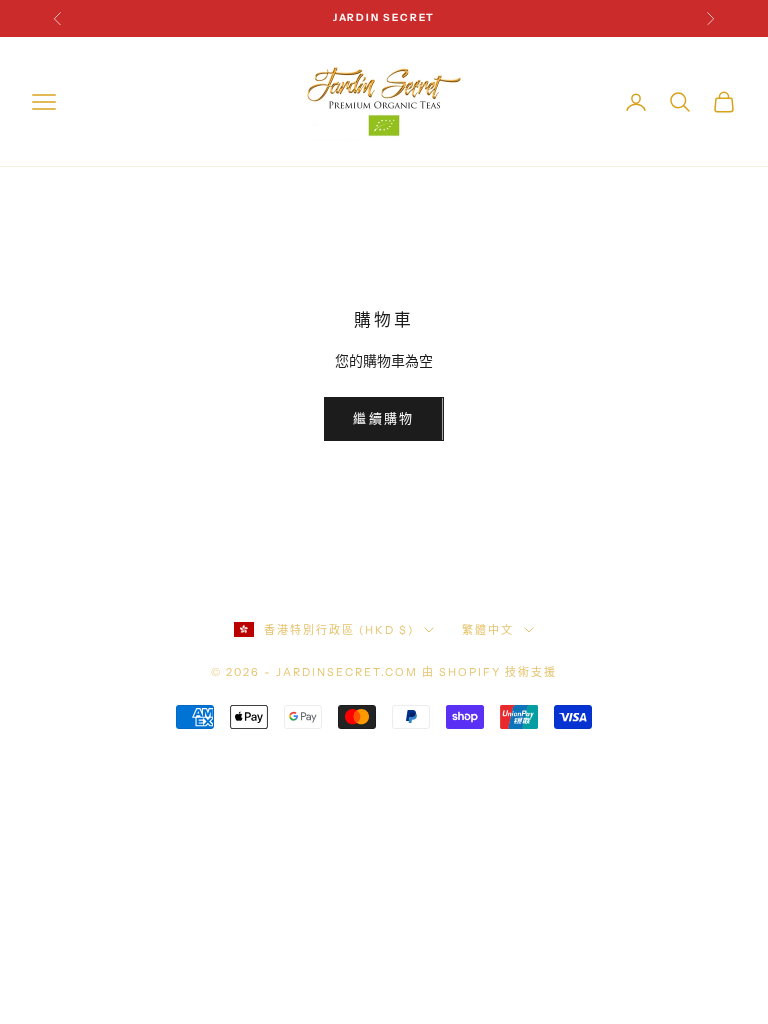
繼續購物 (383, 418)
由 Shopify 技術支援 (489, 672)
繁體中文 (488, 630)
